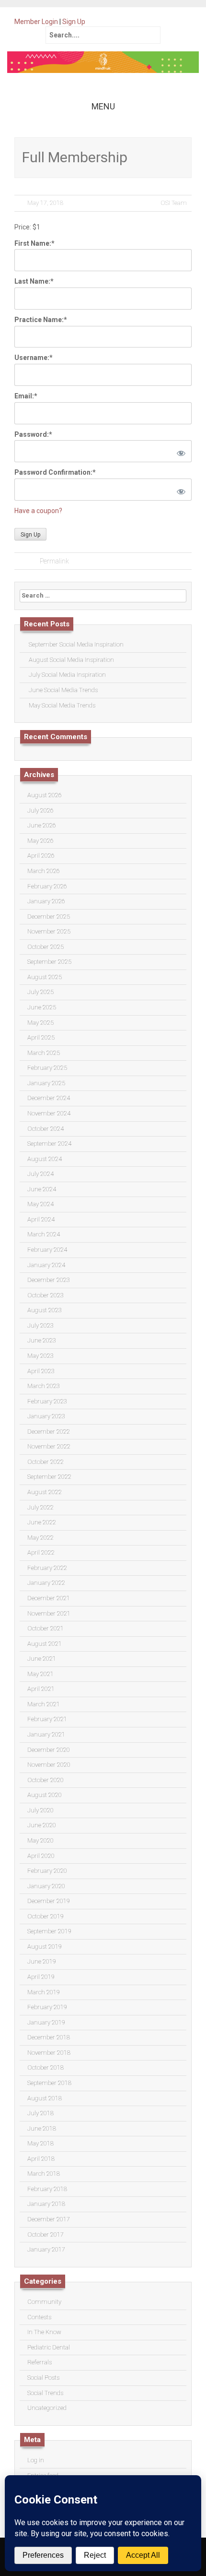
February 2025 (47, 1068)
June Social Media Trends (63, 690)
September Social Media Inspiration (76, 644)
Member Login (36, 22)
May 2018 (40, 2143)
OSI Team (174, 203)
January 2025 (46, 1083)
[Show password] (179, 451)
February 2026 (47, 886)
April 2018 (41, 2159)
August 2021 (45, 1644)
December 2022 (49, 1432)
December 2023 (49, 1280)
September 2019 (49, 1931)
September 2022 (49, 1477)
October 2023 (46, 1295)
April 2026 (41, 856)
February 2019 (47, 2007)
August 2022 (45, 1492)
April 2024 (41, 1219)
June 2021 (42, 1659)
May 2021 (40, 1674)
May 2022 (40, 1538)
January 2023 (46, 1416)
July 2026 (40, 810)
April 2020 (41, 1856)
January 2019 (46, 2022)
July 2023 (40, 1325)
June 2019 (42, 1961)
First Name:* (34, 243)
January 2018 (46, 2204)
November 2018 (49, 2053)
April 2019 (41, 1977)
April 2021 (41, 1689)
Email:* (26, 396)
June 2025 (42, 1007)
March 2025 (44, 1053)
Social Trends (45, 2393)
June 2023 (42, 1340)
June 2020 (42, 1825)
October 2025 (46, 947)
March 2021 (44, 1704)
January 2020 (46, 1886)
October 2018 (46, 2067)
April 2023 (41, 1371)
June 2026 (42, 825)
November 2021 (49, 1613)
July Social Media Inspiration (67, 675)
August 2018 (45, 2098)
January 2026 (46, 901)
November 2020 (49, 1765)
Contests (39, 2317)
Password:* (33, 434)
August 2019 (45, 1947)
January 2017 (46, 2249)
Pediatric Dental (49, 2347)
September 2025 (49, 962)
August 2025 (45, 977)
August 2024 (45, 1159)
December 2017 (49, 2219)
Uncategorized (47, 2408)
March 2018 (44, 2174)
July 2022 (40, 1507)
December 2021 (49, 1598)
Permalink (54, 561)
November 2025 (49, 931)
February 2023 (47, 1401)
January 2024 (46, 1265)
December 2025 (49, 917)
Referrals (40, 2362)
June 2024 (42, 1189)
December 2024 (49, 1098)
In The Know (44, 2332)
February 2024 (47, 1250)
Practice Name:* (41, 320)
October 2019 (46, 1916)
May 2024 (40, 1204)
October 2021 (46, 1628)
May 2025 (40, 1023)
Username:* (34, 358)
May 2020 (40, 1840)
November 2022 (49, 1446)
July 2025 (40, 992)
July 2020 (40, 1810)
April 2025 (41, 1037)
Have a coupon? (38, 511)
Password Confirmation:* (55, 472)
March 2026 (44, 871)
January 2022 (46, 1583)
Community (44, 2302)
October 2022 (46, 1462)
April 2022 (41, 1552)
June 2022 (42, 1522)
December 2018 (49, 2037)
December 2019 (49, 1901)
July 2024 (40, 1174)
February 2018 (47, 2189)
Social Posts (43, 2378)
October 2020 (46, 1780)
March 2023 (44, 1386)
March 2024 (44, 1234)
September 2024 (49, 1144)
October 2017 (46, 2235)
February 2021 (47, 1719)
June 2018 (42, 2128)
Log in (36, 2460)
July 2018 (40, 2113)
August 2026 (45, 795)
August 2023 (45, 1310)
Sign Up (74, 22)
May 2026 (40, 841)
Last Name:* (34, 281)
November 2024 (49, 1113)
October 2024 (46, 1129)
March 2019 (44, 1992)
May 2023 (40, 1356)
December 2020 (49, 1750)
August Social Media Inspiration (71, 660)
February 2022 (47, 1568)
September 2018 (49, 2083)
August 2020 (45, 1795)
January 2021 (46, 1734)
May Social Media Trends (62, 705)
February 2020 (47, 1871)
